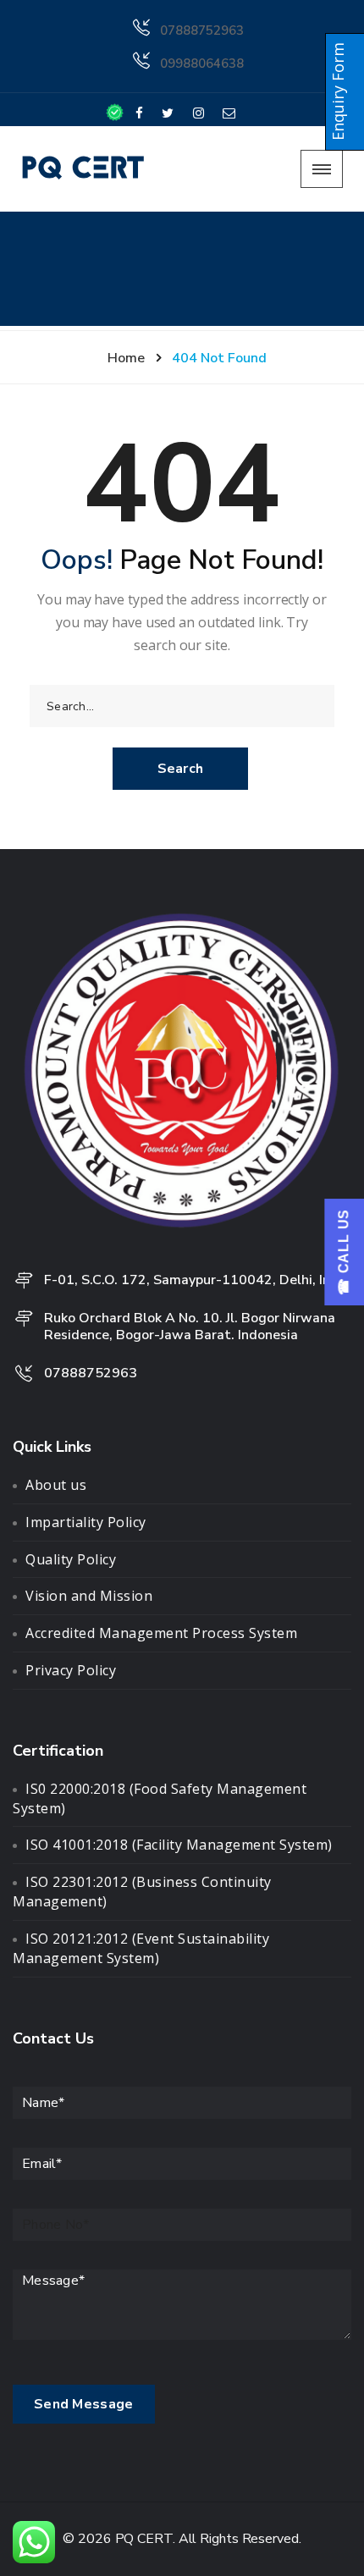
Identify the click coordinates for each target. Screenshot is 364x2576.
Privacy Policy (71, 1670)
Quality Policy (71, 1559)
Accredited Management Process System (161, 1633)
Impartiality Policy (86, 1522)
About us (56, 1485)
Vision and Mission (89, 1596)
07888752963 (202, 30)
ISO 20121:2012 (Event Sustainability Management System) (141, 1948)
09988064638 (202, 63)
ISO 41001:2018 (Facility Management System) (179, 1845)
